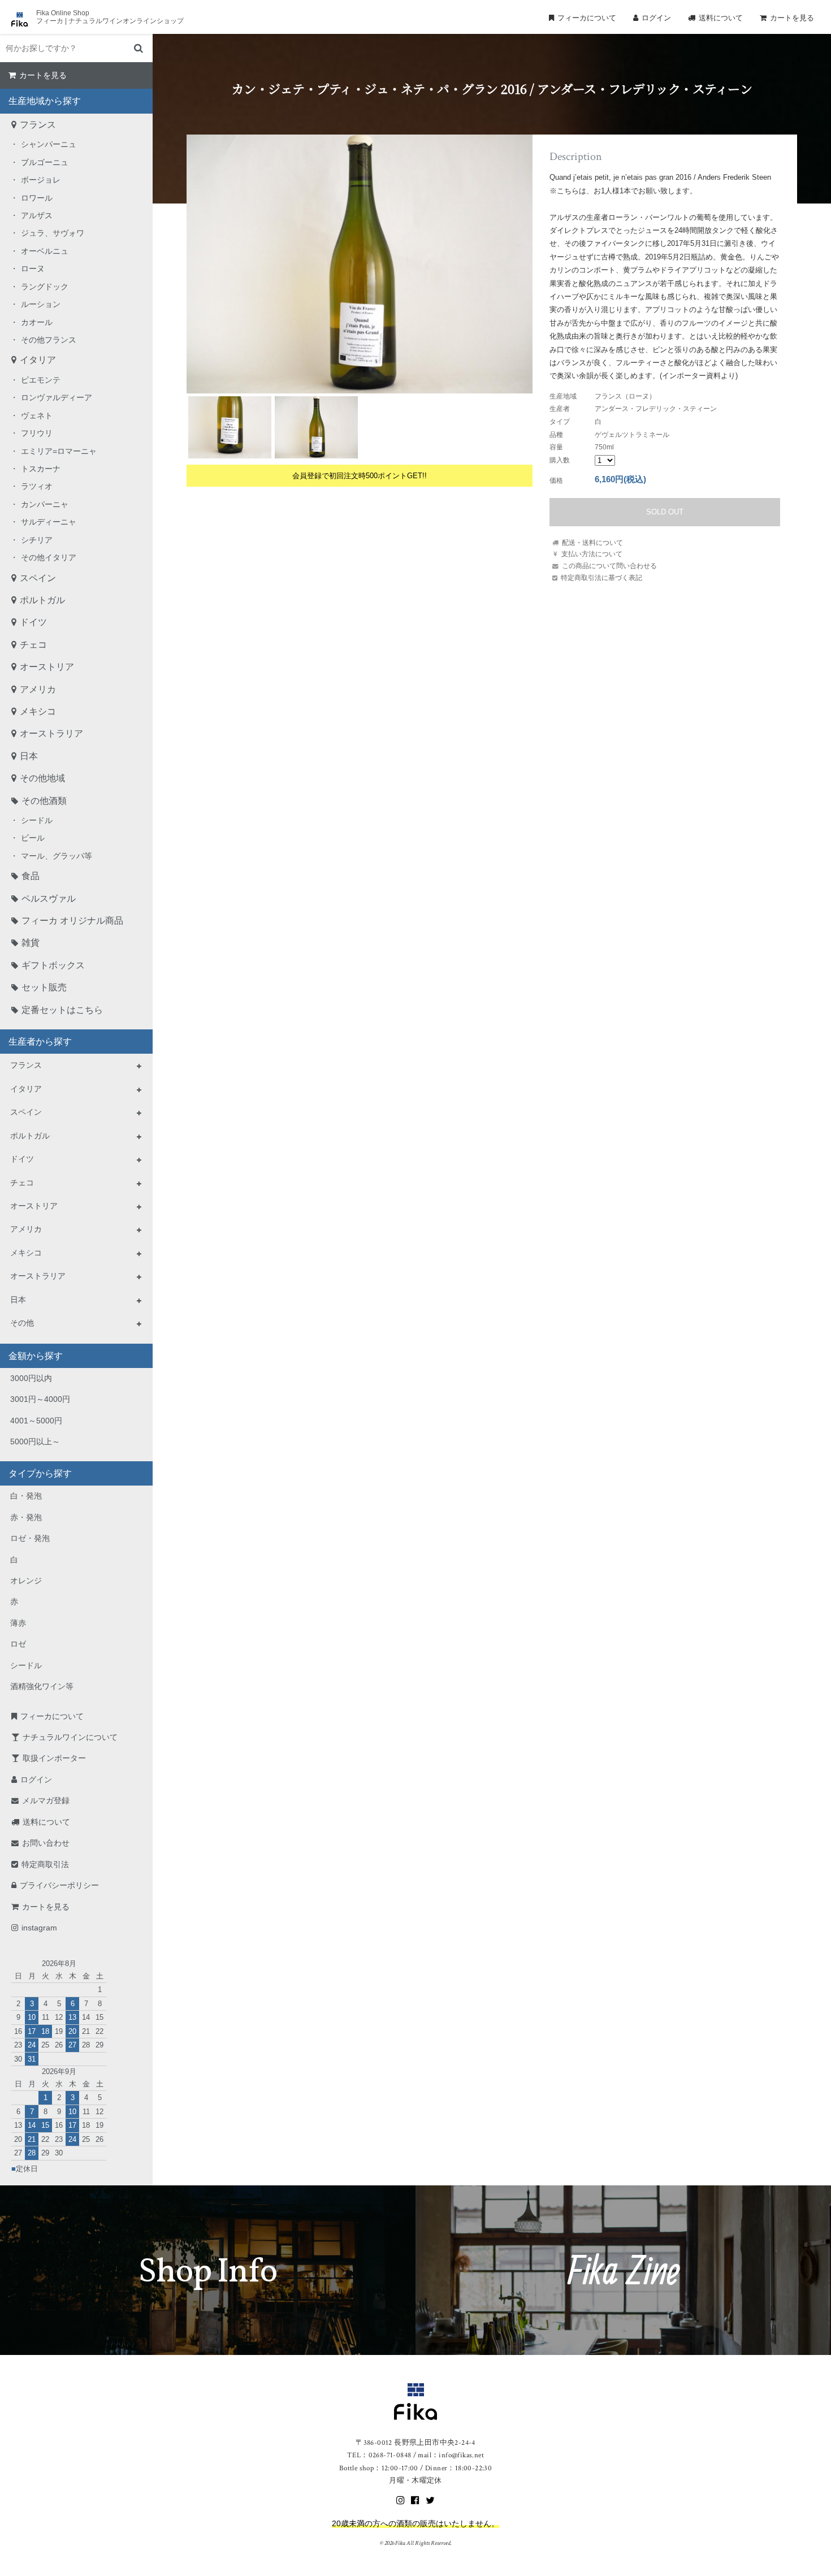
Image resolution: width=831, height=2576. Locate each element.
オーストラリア (51, 733)
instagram (39, 1928)
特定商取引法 (45, 1864)
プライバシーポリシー (59, 1885)
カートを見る (792, 18)
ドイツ (33, 622)
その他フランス (49, 340)
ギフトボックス (53, 965)
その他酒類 (44, 801)
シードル (37, 820)
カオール (37, 322)
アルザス (37, 215)
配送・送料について (592, 542)
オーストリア (47, 667)
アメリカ (38, 689)
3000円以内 (31, 1378)
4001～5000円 (36, 1421)
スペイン (38, 578)
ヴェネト (37, 415)
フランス (38, 125)
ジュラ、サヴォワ (53, 233)
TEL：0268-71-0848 (379, 2455)
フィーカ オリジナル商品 (72, 921)
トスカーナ (41, 469)
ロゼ (18, 1644)
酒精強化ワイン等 (42, 1686)
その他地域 (42, 778)
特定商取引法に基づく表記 (601, 577)
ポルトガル (42, 600)
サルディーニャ (49, 522)
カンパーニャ (45, 504)
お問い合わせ (46, 1843)
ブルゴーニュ (45, 162)
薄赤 (18, 1623)
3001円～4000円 (40, 1399)
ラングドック (45, 287)
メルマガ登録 (46, 1800)
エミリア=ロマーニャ (59, 451)
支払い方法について (592, 554)
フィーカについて (587, 18)
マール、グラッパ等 (57, 856)
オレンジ (26, 1581)
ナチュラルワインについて (70, 1737)
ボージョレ (41, 180)
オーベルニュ (45, 251)
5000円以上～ (35, 1441)
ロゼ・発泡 (30, 1538)
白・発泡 (26, 1496)
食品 (31, 876)
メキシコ (38, 711)
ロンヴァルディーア (57, 397)
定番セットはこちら (62, 1010)
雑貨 (31, 943)
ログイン (656, 18)
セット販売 (44, 987)
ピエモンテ (41, 380)
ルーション (41, 304)
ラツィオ (37, 486)
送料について (721, 18)
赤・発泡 (26, 1517)
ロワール (37, 198)
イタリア (38, 360)
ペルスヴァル (49, 899)
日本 (29, 756)
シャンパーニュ (49, 144)
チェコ (33, 645)
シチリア (37, 540)
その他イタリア (49, 557)
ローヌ (33, 269)
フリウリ (37, 433)
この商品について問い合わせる (609, 566)
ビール (33, 838)
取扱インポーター (54, 1758)
